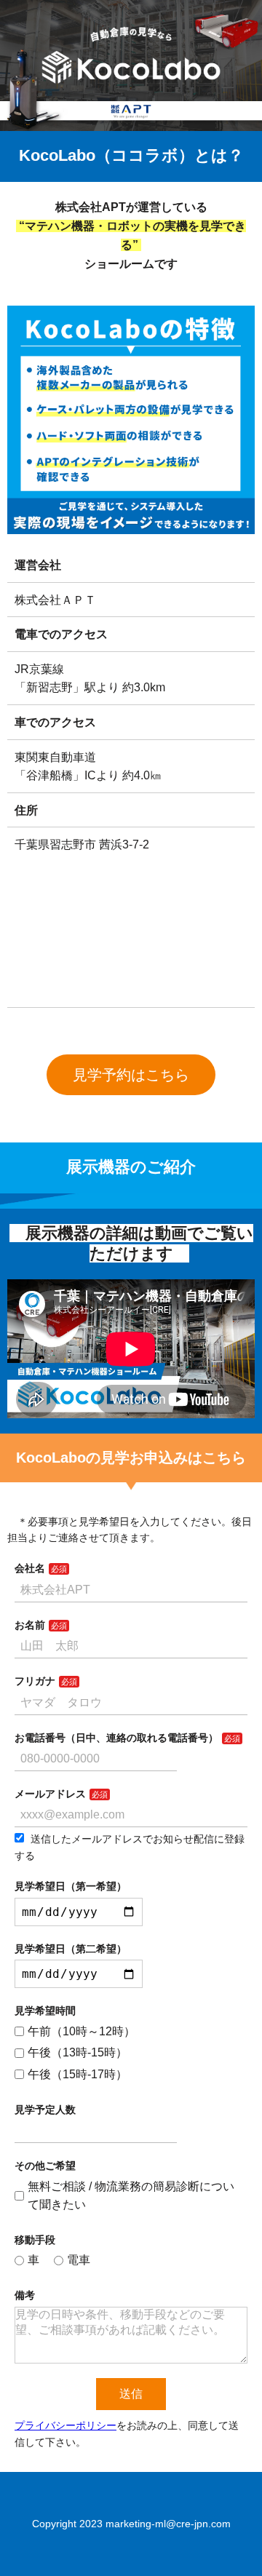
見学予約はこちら (131, 1075)
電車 (79, 2260)
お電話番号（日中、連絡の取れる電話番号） (116, 1738)
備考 (25, 2295)
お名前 (30, 1625)
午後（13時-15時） (78, 2052)
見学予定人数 (45, 2110)
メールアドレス (50, 1794)
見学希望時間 (45, 2011)
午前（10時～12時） (82, 2031)
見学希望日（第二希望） (71, 1949)
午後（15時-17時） (78, 2074)
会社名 (30, 1568)
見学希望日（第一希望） (71, 1886)
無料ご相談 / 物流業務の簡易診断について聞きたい (131, 2196)
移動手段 (35, 2240)
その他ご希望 (45, 2166)
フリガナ (35, 1681)
